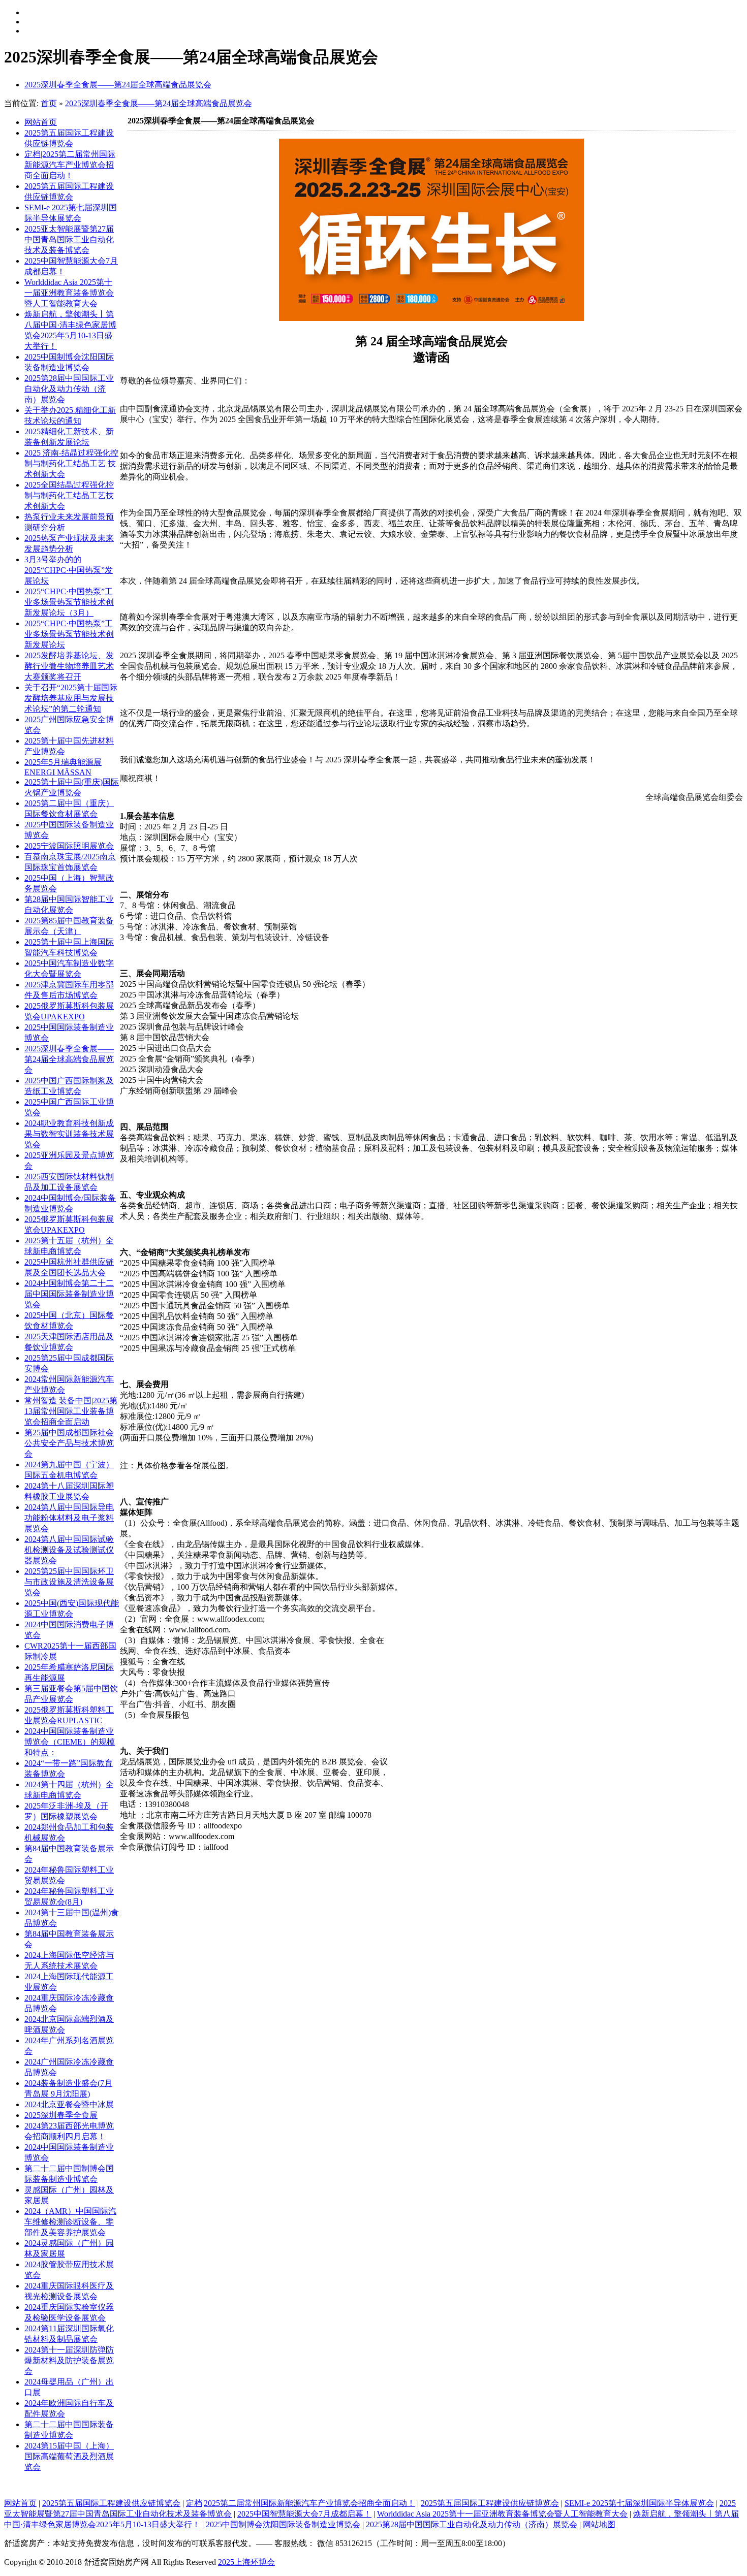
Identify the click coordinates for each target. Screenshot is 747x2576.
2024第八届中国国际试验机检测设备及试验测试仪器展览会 (69, 1550)
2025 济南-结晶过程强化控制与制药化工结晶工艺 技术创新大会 (71, 463)
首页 (49, 103)
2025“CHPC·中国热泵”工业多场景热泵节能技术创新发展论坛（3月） (69, 602)
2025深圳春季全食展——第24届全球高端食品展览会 (118, 85)
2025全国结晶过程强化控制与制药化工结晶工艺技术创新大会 (69, 495)
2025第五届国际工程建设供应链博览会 (111, 2503)
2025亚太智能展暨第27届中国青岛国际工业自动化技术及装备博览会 (69, 239)
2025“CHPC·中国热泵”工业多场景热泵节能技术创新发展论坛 (69, 634)
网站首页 (41, 122)
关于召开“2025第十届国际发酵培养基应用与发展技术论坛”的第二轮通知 (71, 698)
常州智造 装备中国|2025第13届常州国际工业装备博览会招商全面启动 (71, 1411)
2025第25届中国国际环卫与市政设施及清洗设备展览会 (69, 1582)
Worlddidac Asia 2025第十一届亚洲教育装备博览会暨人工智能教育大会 (69, 293)
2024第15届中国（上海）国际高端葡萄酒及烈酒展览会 (69, 2456)
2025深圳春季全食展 (61, 2115)
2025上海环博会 (246, 2562)
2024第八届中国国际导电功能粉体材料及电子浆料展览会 (69, 1518)
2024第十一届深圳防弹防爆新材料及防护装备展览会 (69, 2360)
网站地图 (599, 2524)
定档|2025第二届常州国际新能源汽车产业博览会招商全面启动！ (70, 165)
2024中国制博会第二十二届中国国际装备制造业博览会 (69, 1294)
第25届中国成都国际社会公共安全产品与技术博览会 (69, 1443)
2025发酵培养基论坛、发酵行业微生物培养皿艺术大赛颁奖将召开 (69, 666)
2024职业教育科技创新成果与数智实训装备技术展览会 (69, 1134)
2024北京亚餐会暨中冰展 (69, 2104)
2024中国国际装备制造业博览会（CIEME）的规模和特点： (70, 1742)
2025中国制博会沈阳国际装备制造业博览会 (283, 2524)
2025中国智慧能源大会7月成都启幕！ (304, 2514)
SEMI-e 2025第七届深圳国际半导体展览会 (639, 2503)
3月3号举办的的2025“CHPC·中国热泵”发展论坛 (69, 570)
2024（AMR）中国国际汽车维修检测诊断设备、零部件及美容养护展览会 (70, 2222)
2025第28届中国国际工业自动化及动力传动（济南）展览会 (69, 389)
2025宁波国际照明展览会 (69, 846)
